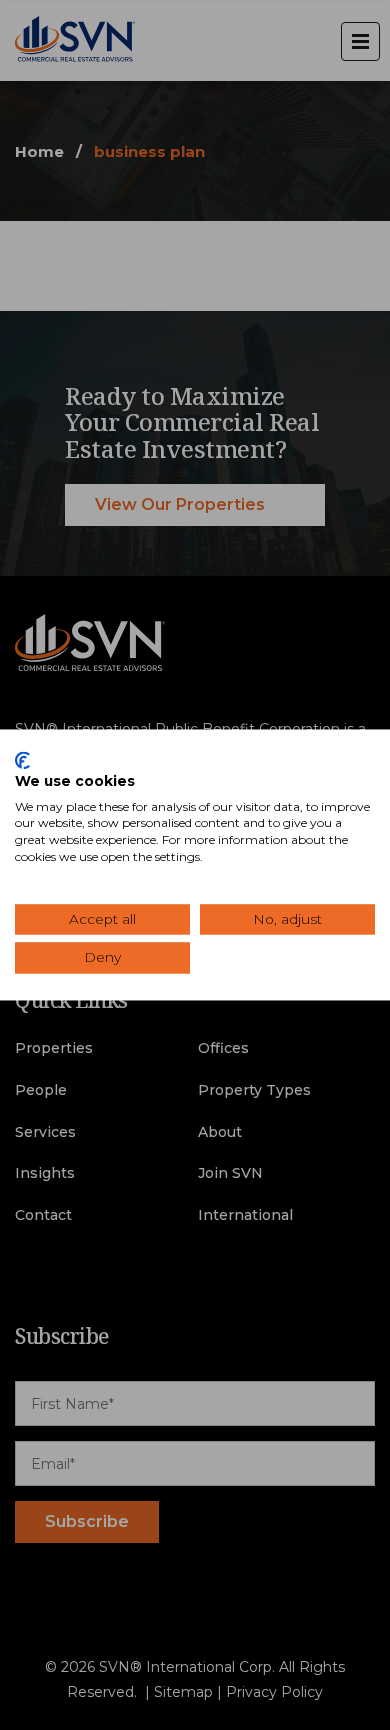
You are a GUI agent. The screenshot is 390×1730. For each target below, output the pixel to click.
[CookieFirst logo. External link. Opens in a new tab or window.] (22, 760)
